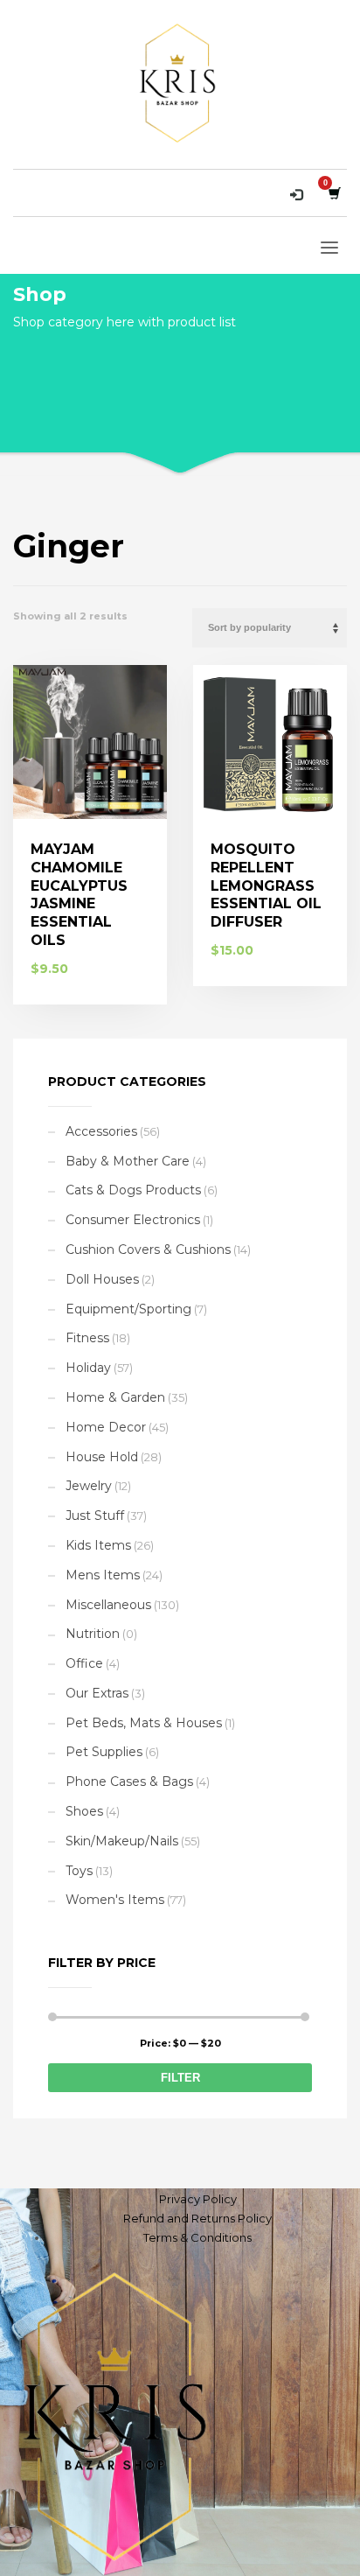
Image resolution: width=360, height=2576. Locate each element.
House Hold (102, 1457)
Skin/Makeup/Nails (122, 1841)
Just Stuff (95, 1515)
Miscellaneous (108, 1605)
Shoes (84, 1811)
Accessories (101, 1131)
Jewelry (89, 1486)
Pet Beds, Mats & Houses (144, 1723)
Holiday (88, 1368)
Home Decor (106, 1427)
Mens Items (103, 1575)
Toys (79, 1871)
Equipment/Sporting (128, 1309)
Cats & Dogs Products (133, 1190)
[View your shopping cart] (333, 193)
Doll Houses (102, 1279)
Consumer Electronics (133, 1220)
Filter (180, 2078)
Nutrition (93, 1634)
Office (84, 1663)
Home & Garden (115, 1397)
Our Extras (97, 1693)
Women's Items (115, 1900)
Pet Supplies (104, 1752)
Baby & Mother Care (128, 1161)
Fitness (87, 1338)
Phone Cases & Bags (129, 1781)
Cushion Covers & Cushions (148, 1249)
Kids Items (98, 1545)
